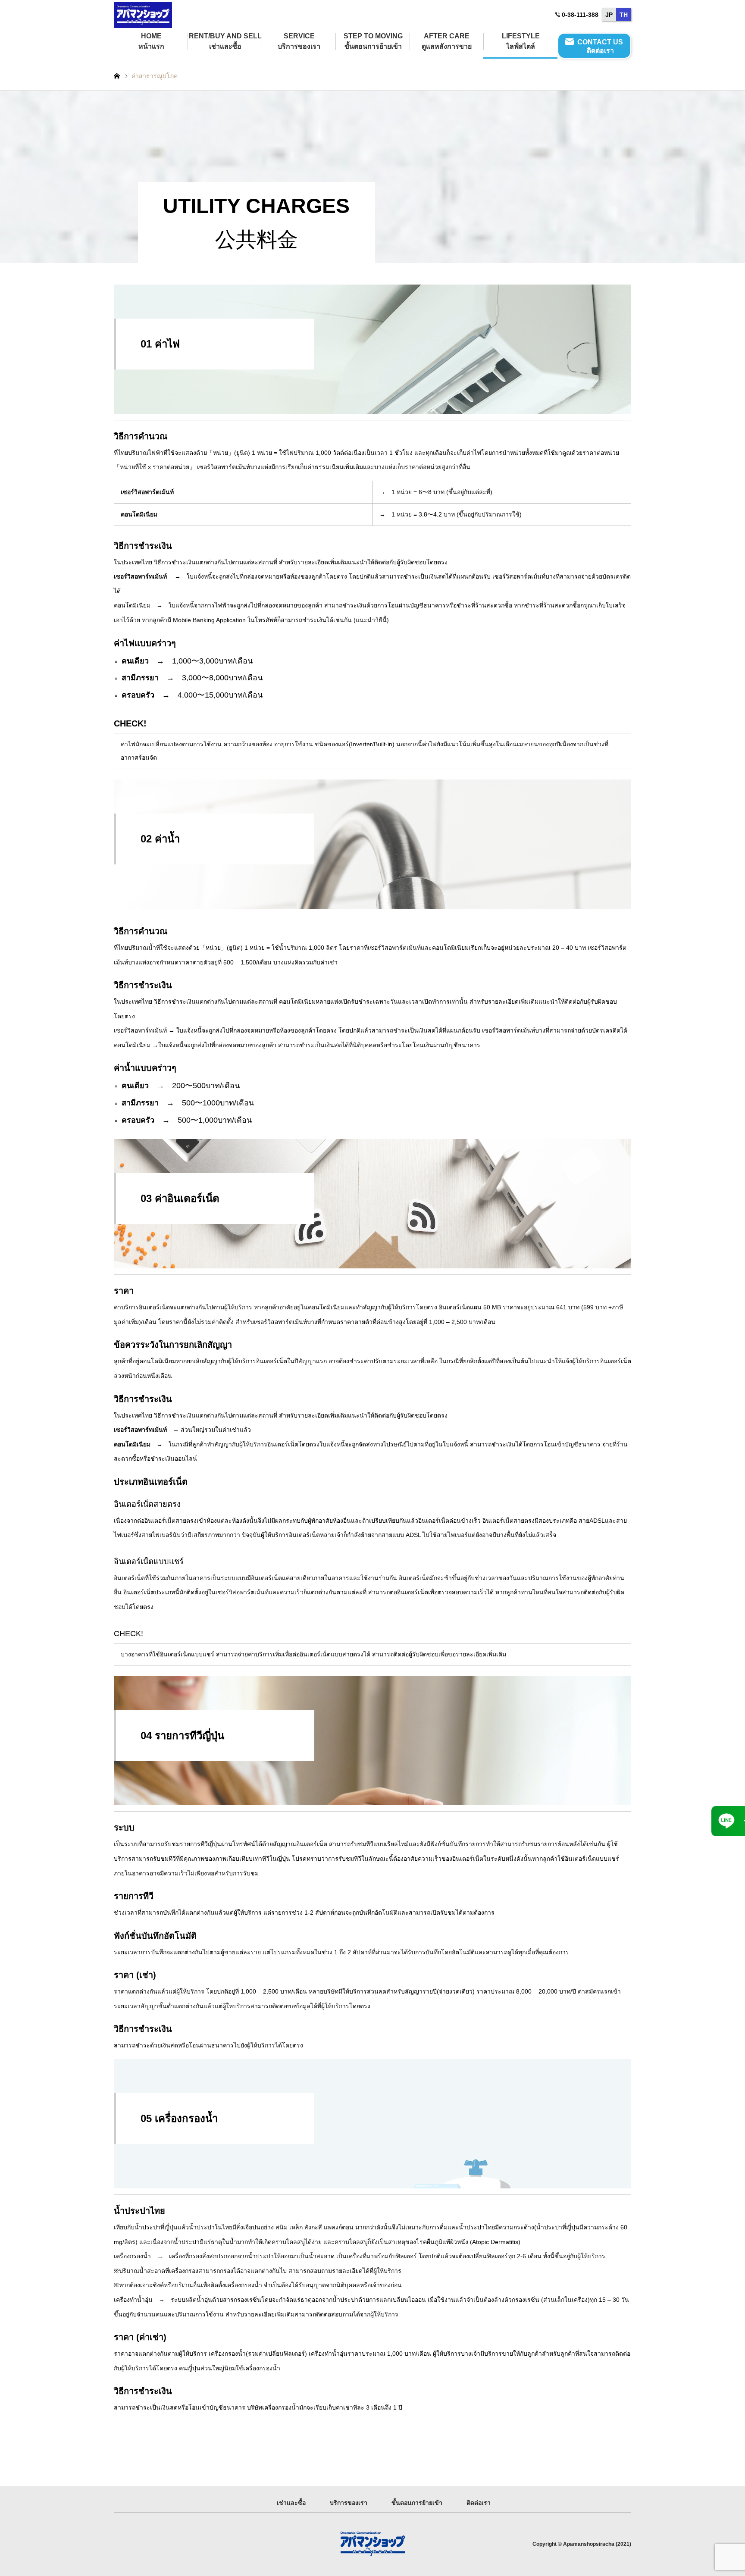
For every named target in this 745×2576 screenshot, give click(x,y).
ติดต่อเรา (479, 2503)
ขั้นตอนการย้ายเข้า (417, 2503)
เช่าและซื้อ (291, 2503)
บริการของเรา (349, 2503)
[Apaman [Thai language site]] (143, 15)
